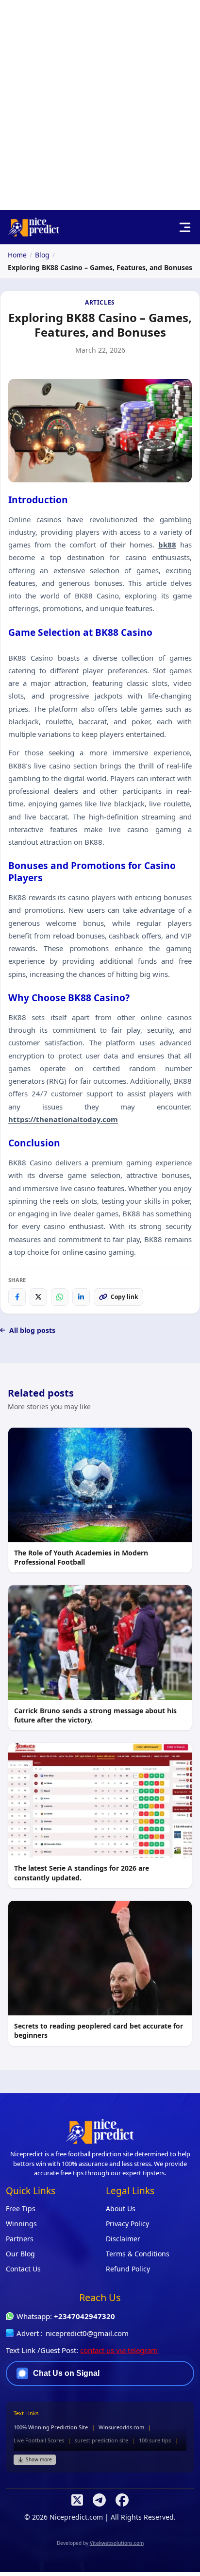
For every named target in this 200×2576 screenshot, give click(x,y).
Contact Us (23, 2269)
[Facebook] (122, 2500)
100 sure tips (155, 2440)
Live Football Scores (39, 2440)
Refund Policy (128, 2269)
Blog (42, 255)
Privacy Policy (127, 2224)
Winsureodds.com (121, 2427)
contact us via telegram (119, 2350)
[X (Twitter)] (77, 2500)
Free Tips (21, 2209)
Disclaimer (123, 2239)
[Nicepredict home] (34, 227)
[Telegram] (99, 2500)
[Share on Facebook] (17, 1297)
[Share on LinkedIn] (81, 1297)
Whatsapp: (66, 2316)
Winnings (21, 2224)
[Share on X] (38, 1297)
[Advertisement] (100, 105)
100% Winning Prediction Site (51, 2427)
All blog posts (32, 1330)
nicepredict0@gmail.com (87, 2333)
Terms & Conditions (138, 2254)
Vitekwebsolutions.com (117, 2543)
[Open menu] (185, 227)
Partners (20, 2239)
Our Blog (20, 2254)
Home (17, 255)
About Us (121, 2209)
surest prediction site (101, 2440)
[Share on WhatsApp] (60, 1297)
